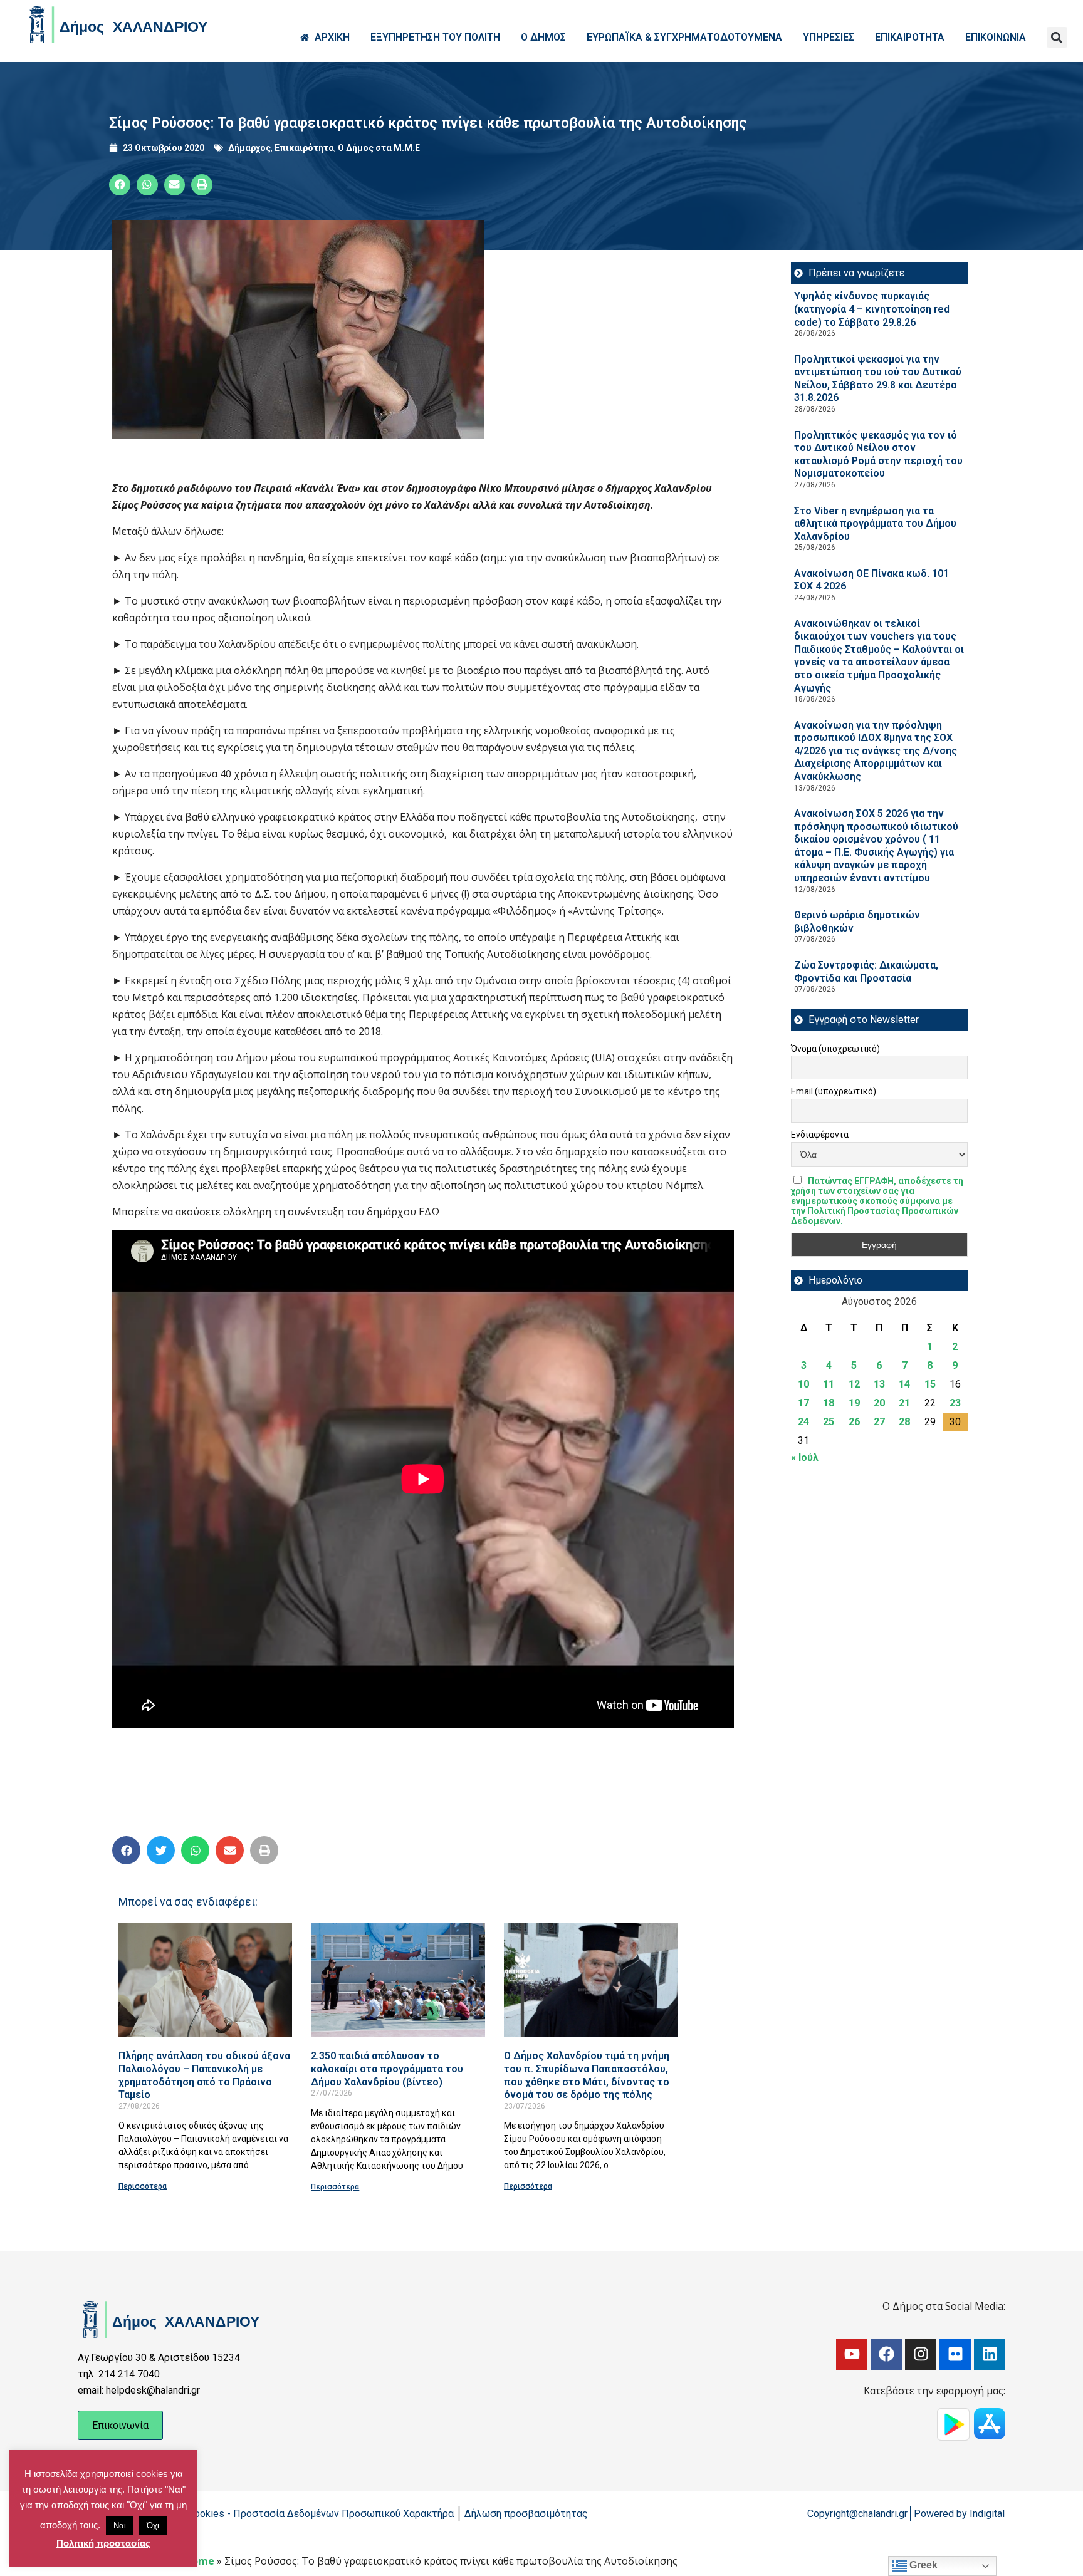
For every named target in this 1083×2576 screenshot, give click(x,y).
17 (803, 1403)
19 (854, 1403)
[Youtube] (852, 2354)
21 (904, 1403)
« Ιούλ (805, 1457)
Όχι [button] (153, 2526)
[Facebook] (886, 2354)
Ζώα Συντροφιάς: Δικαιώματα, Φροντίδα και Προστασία (866, 972)
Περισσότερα (143, 2186)
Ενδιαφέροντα (820, 1135)
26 (854, 1422)
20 (879, 1403)
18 (829, 1403)
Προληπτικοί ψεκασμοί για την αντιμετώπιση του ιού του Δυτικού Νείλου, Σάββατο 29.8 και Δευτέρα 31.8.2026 (878, 379)
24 (803, 1422)
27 (879, 1422)
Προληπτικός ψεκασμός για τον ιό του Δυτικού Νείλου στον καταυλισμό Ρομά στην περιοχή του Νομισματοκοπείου (878, 454)
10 (803, 1384)
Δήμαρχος (249, 148)
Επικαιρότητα (304, 148)
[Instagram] (921, 2354)
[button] (1057, 37)
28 (904, 1422)
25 (829, 1422)
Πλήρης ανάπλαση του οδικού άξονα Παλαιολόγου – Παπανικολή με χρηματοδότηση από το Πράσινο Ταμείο (204, 2075)
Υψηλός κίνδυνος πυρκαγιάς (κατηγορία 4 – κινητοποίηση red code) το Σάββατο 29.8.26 (872, 309)
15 (930, 1384)
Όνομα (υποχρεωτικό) (835, 1049)
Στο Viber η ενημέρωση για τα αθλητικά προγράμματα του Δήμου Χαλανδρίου (875, 524)
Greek (922, 2565)
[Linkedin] (990, 2354)
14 (904, 1384)
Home (199, 2561)
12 (854, 1384)
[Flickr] (955, 2354)
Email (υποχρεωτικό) (834, 1091)
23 (955, 1403)
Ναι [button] (120, 2526)
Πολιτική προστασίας (103, 2543)
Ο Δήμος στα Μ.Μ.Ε (379, 148)
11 (829, 1384)
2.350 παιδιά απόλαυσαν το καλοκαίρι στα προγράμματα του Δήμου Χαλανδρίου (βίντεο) (387, 2069)
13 (879, 1384)
